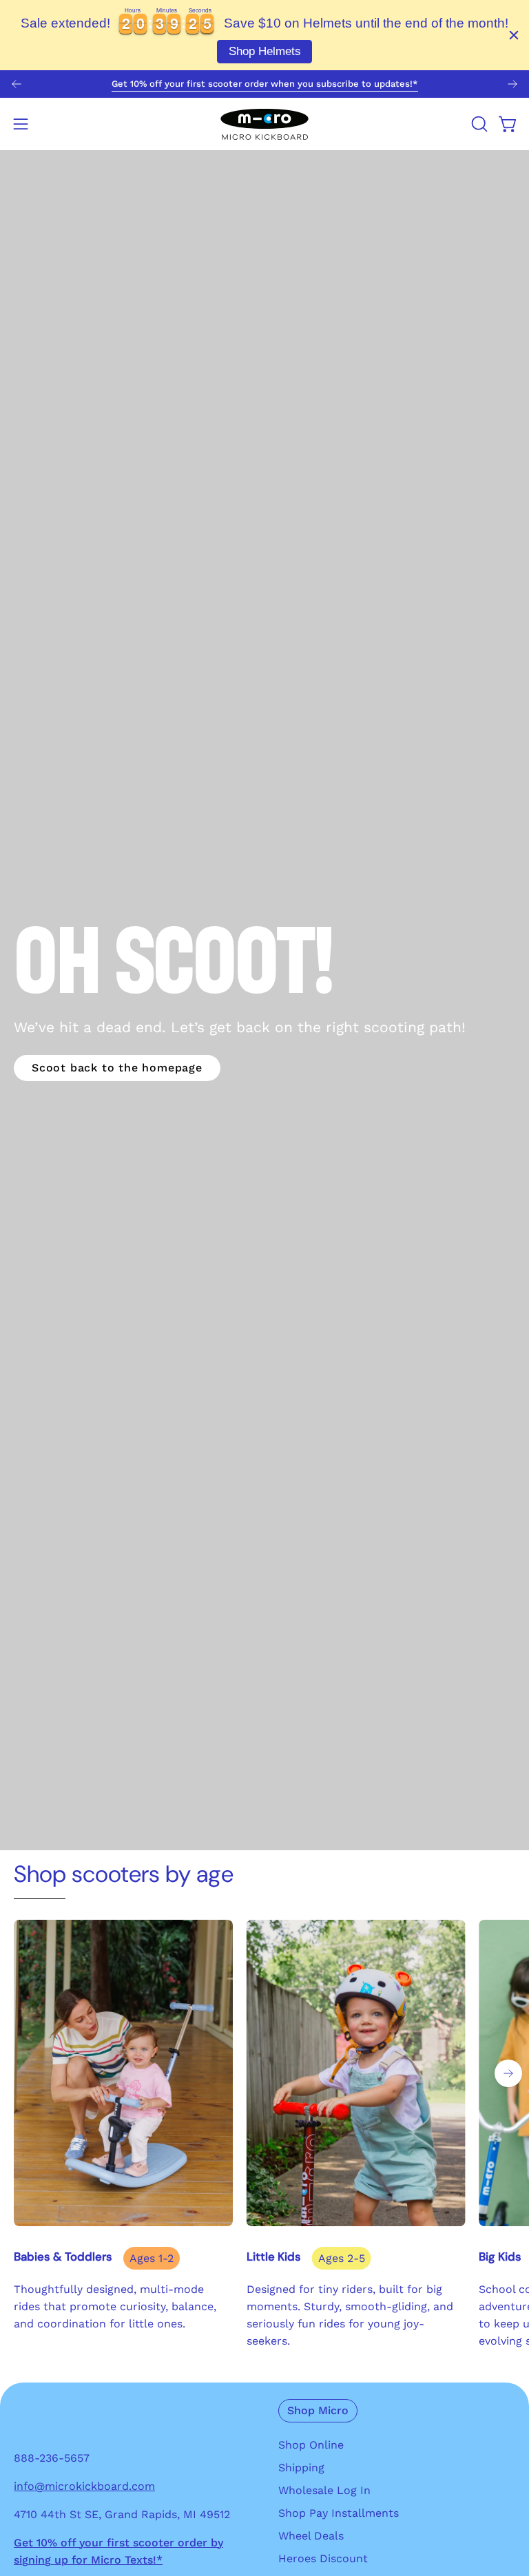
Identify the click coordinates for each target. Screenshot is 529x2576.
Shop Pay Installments (339, 2513)
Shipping (301, 2468)
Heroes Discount (323, 2558)
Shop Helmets (265, 51)
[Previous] (17, 84)
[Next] (512, 84)
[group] (264, 84)
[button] (478, 124)
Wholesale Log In (324, 2490)
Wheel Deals (311, 2536)
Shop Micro (318, 2410)
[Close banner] (514, 35)
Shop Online (311, 2445)
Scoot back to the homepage (117, 1068)
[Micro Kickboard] (264, 124)
